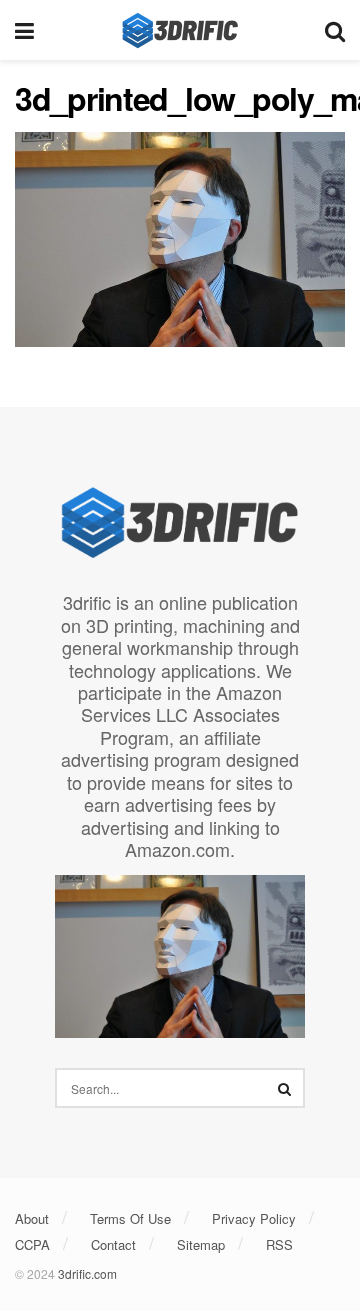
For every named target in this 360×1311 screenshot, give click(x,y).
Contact (113, 1244)
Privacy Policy (254, 1218)
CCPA (32, 1244)
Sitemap (201, 1244)
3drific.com (87, 1273)
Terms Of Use (130, 1218)
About (32, 1218)
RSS (279, 1244)
